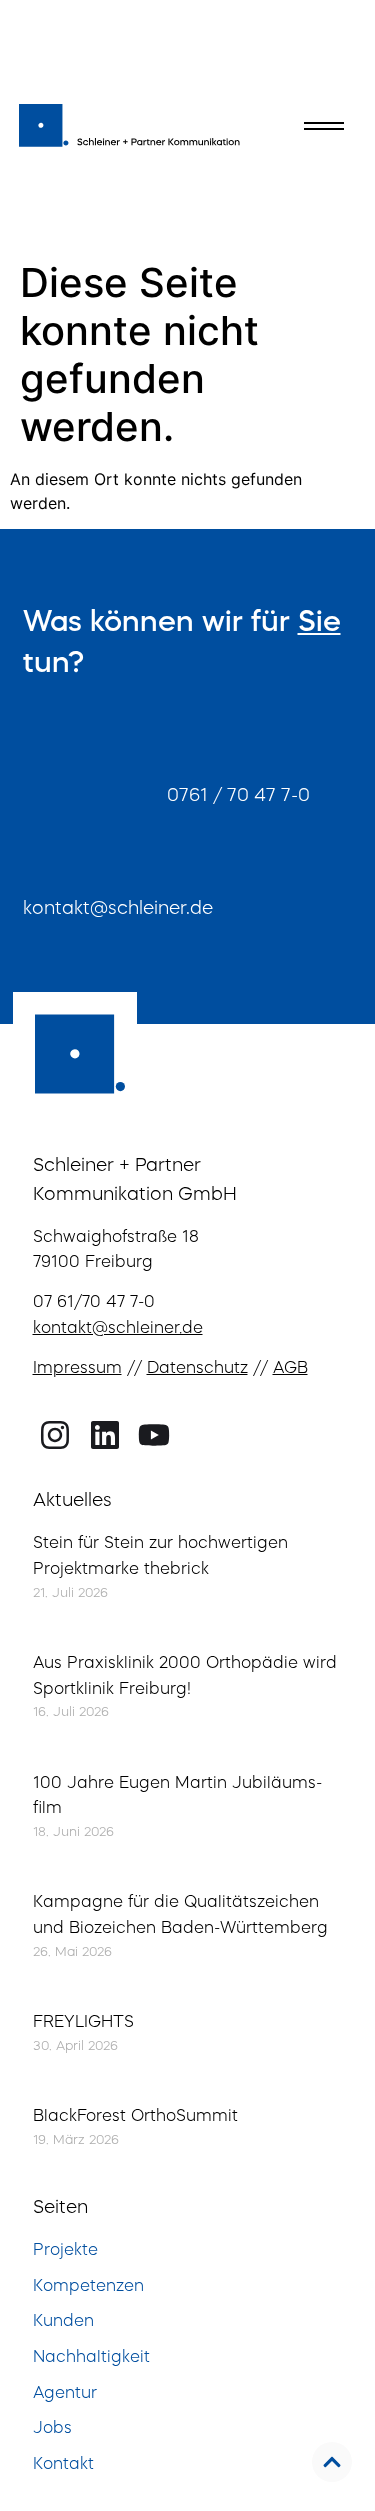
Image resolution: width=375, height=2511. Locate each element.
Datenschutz (197, 1369)
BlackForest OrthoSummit (135, 2117)
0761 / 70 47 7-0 (238, 796)
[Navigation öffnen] (324, 126)
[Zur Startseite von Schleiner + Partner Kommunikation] (130, 121)
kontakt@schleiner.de (118, 909)
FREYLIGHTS (83, 2023)
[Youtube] (154, 1435)
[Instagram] (55, 1435)
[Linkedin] (104, 1435)
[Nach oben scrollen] (332, 2462)
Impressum (77, 1369)
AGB (290, 1369)
